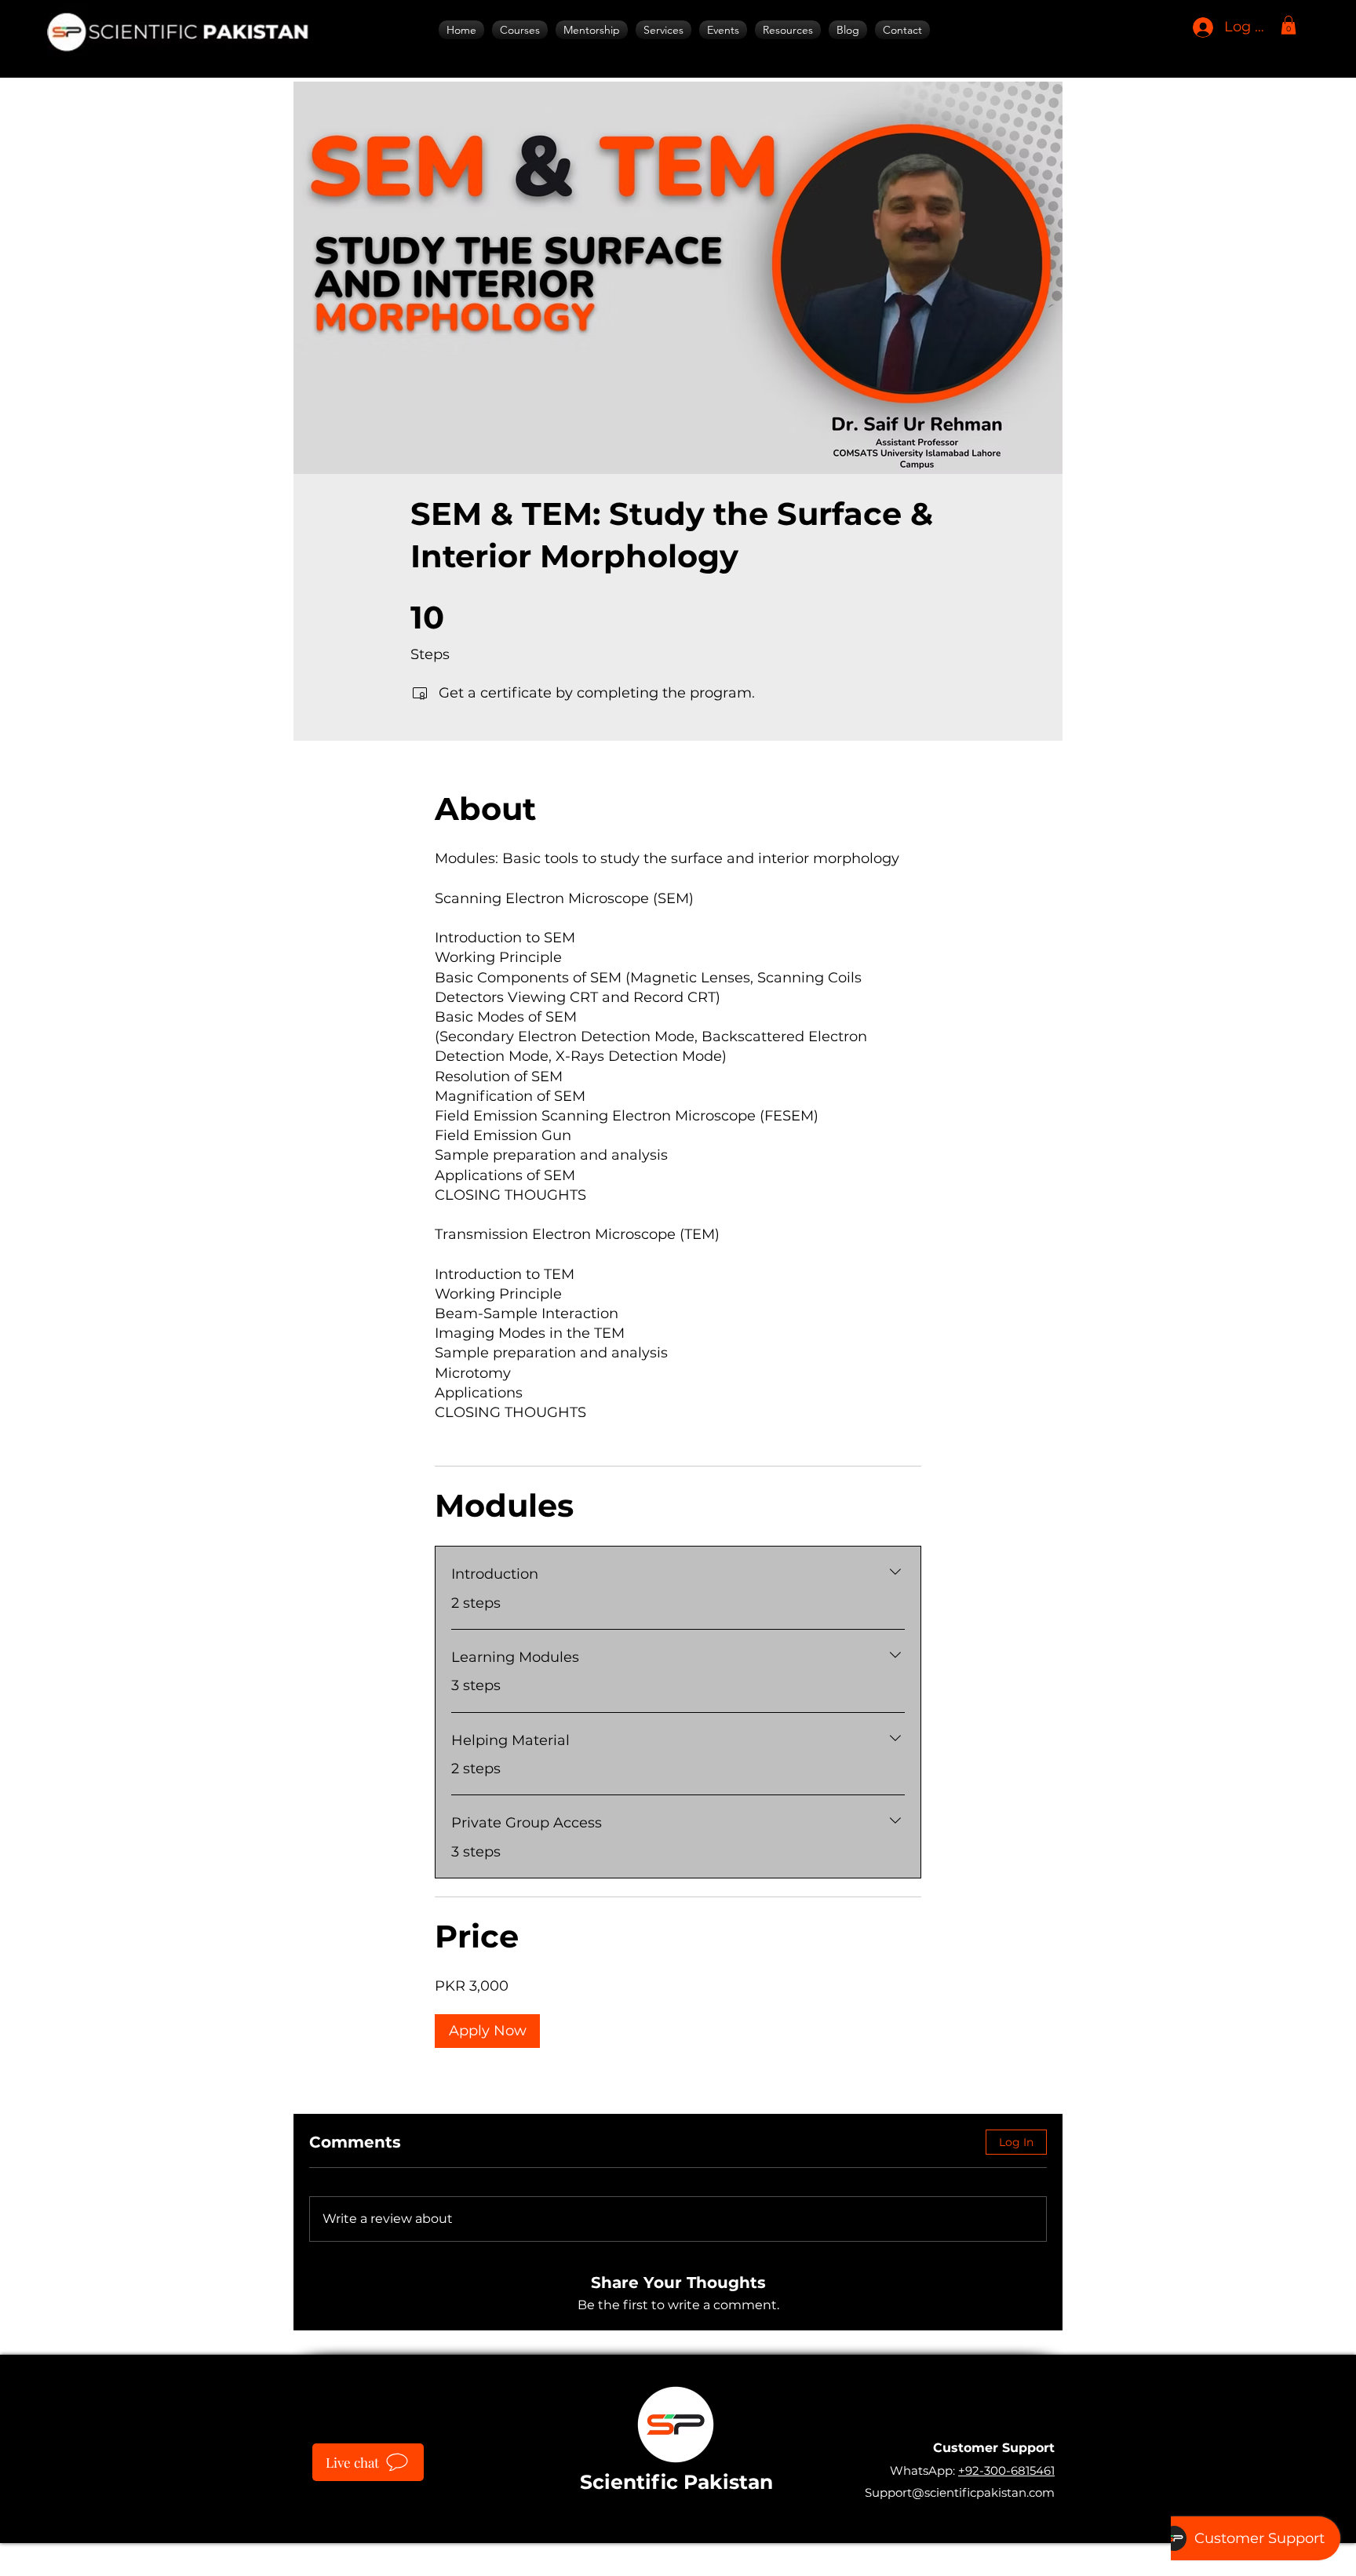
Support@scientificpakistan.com (960, 2492)
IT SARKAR (790, 2552)
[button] (663, 30)
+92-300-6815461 (1006, 2470)
